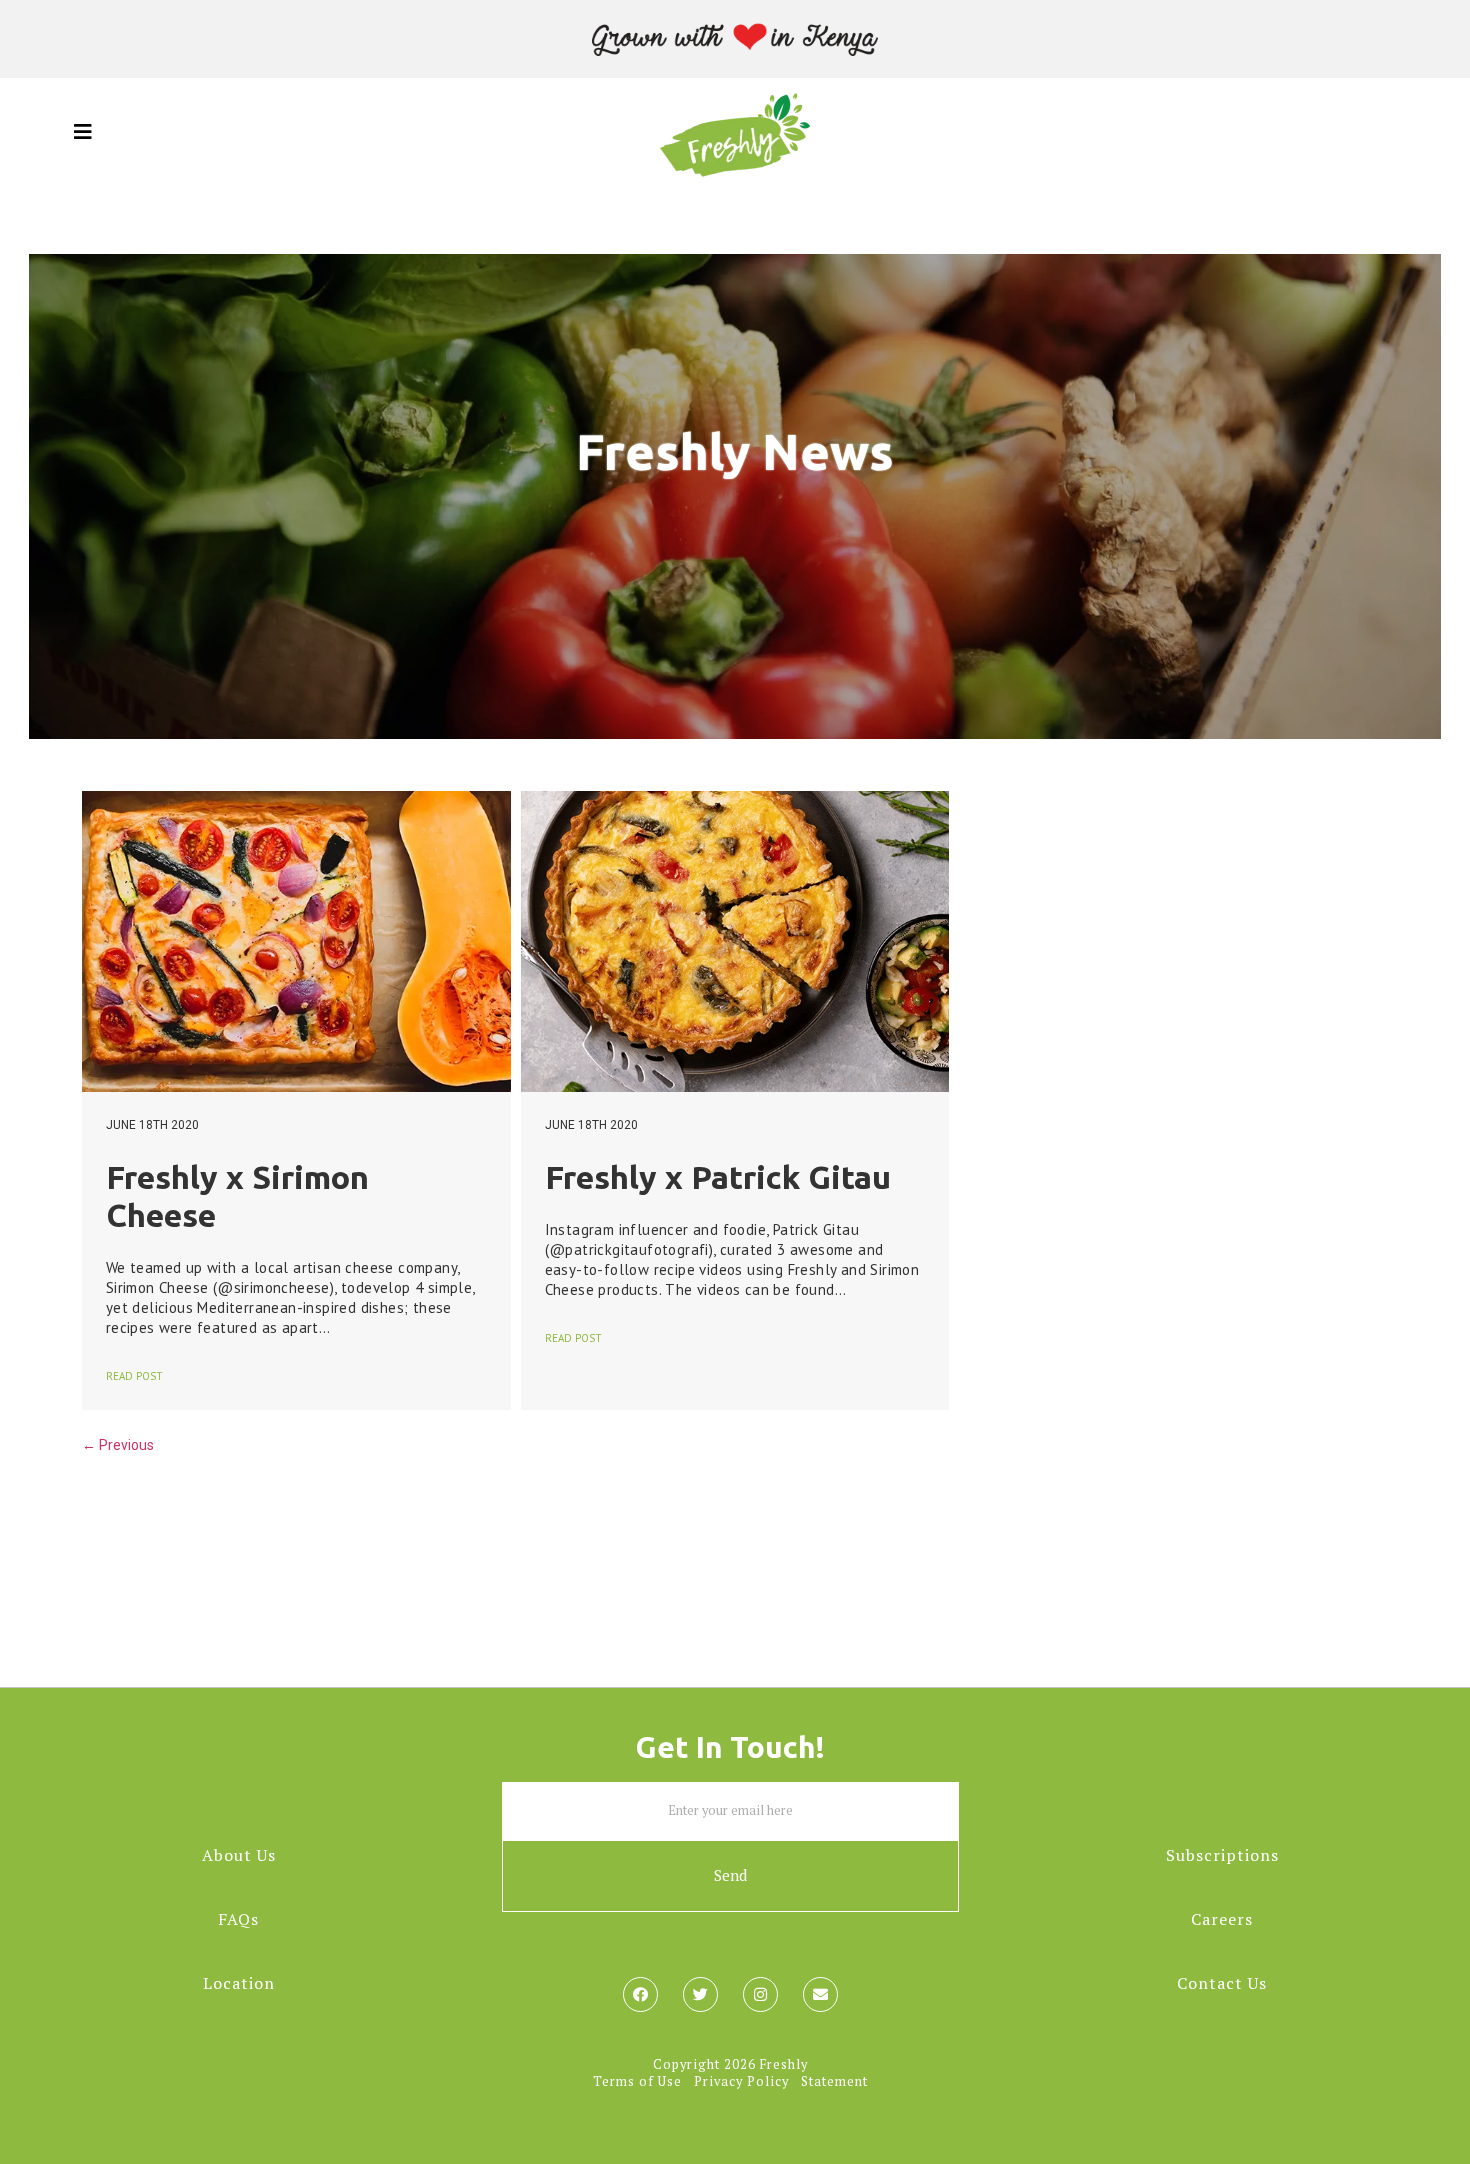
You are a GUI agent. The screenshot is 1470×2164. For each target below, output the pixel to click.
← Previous (118, 1445)
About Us (239, 1855)
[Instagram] (760, 1994)
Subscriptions (1222, 1855)
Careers (1222, 1919)
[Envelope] (820, 1994)
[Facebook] (640, 1994)
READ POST (134, 1376)
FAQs (238, 1919)
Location (239, 1983)
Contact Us (1222, 1983)
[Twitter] (700, 1994)
